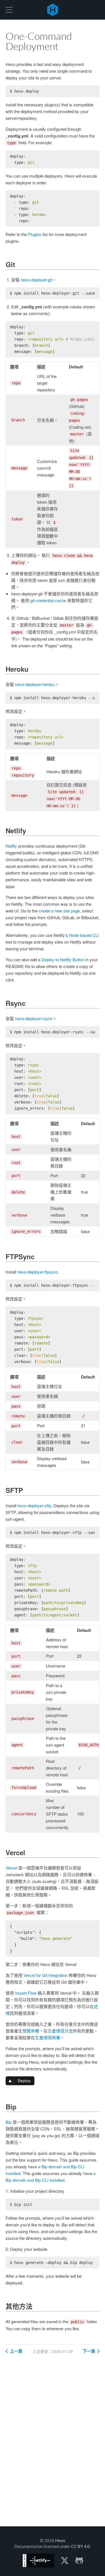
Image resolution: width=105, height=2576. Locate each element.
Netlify (11, 846)
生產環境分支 (60, 2031)
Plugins (35, 234)
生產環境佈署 (48, 2037)
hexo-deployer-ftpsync (38, 1272)
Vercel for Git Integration (46, 1975)
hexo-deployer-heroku (35, 684)
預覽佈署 (31, 2031)
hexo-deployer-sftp (34, 1505)
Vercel (11, 1868)
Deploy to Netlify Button (63, 959)
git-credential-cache (48, 600)
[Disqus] (53, 2445)
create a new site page (59, 911)
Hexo (53, 10)
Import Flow (26, 1993)
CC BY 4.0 (81, 2546)
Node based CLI (84, 935)
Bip (9, 2122)
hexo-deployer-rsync (34, 1018)
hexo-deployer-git (36, 280)
